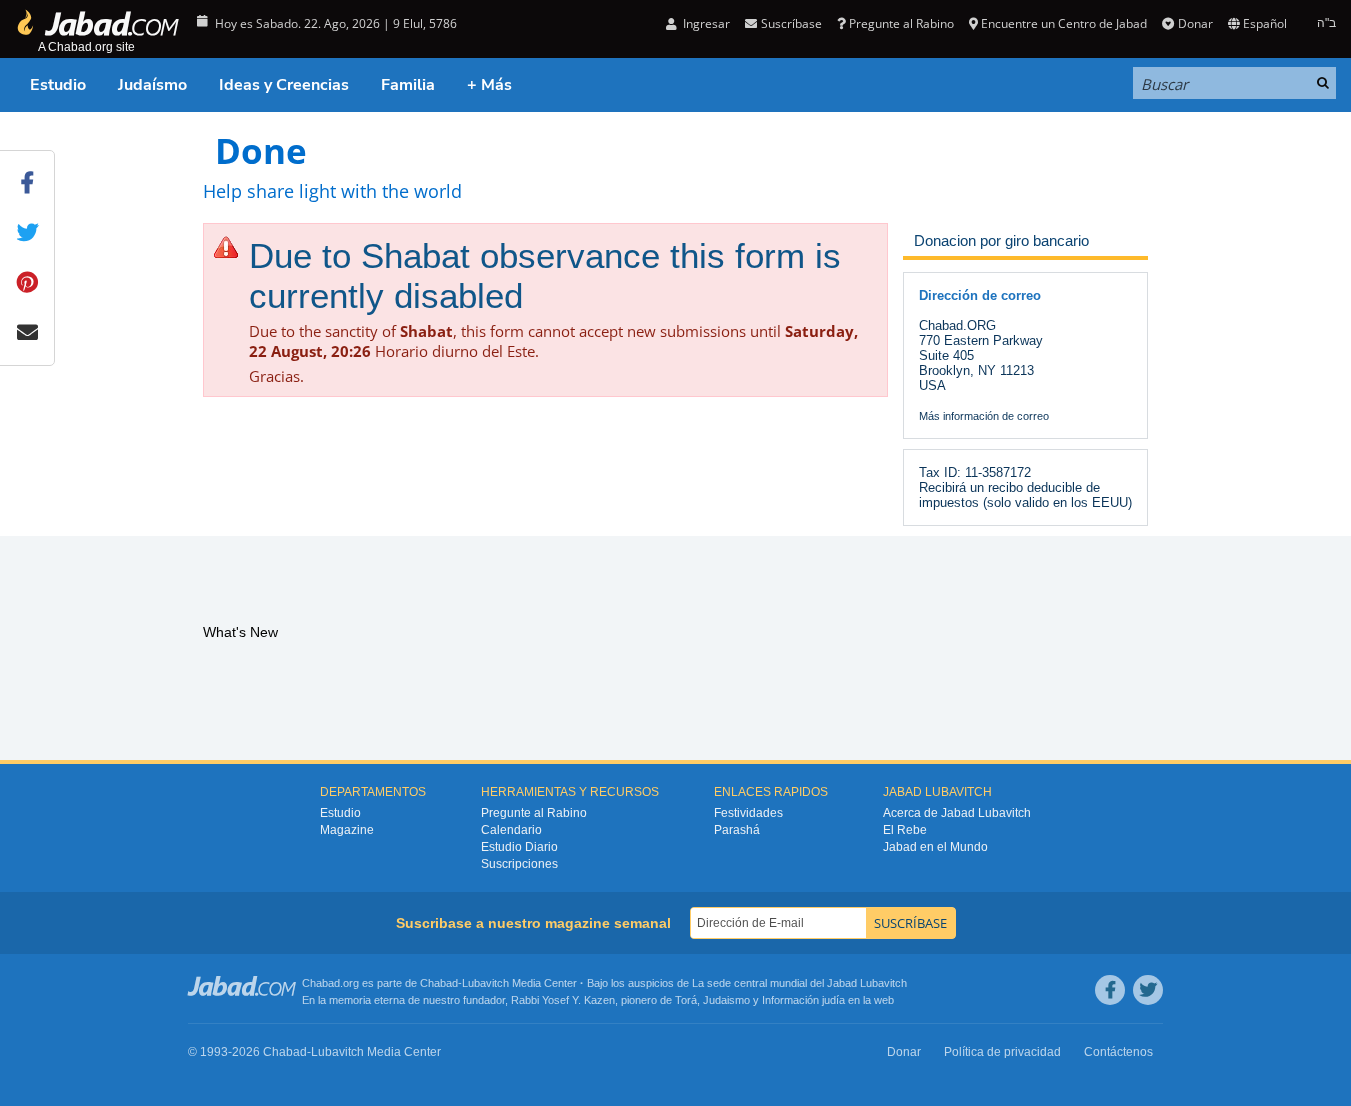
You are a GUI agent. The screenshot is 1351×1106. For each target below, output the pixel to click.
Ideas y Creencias (284, 85)
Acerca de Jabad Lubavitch (957, 813)
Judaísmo (152, 85)
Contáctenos (1118, 1052)
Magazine (347, 830)
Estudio (58, 85)
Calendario (511, 830)
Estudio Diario (519, 847)
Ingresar (705, 23)
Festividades (748, 813)
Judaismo (726, 1000)
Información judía (805, 1000)
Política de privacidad (1002, 1052)
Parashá (737, 830)
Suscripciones (519, 864)
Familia (408, 85)
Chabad (439, 983)
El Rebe (905, 830)
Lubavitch (485, 983)
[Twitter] (1148, 990)
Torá (686, 1000)
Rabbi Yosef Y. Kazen (563, 1000)
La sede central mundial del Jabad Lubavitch (799, 983)
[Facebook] (1110, 990)
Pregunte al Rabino (901, 23)
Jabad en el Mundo (935, 847)
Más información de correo (984, 416)
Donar (1195, 23)
